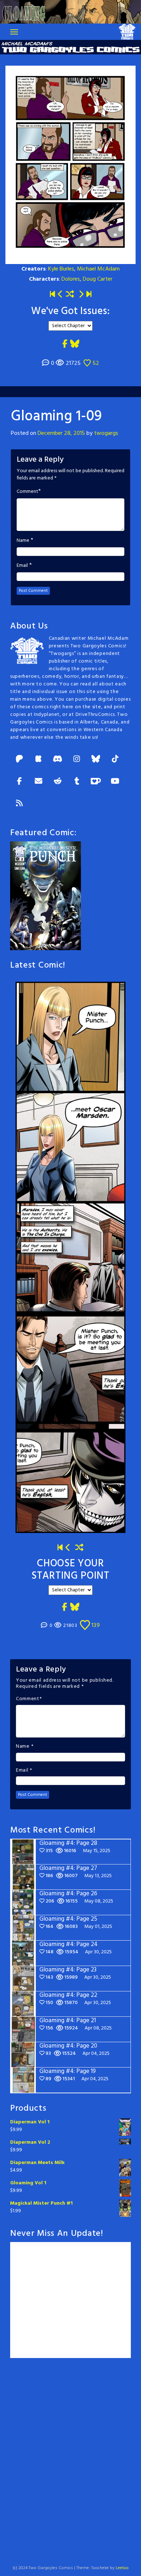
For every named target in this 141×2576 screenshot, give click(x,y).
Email (22, 566)
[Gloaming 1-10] (81, 295)
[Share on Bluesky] (75, 345)
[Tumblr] (77, 782)
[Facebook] (19, 782)
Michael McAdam (98, 269)
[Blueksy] (96, 760)
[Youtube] (115, 782)
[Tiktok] (115, 760)
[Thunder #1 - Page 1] (60, 1548)
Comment (27, 492)
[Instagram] (77, 760)
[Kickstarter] (38, 760)
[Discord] (57, 760)
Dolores (71, 279)
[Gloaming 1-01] (52, 295)
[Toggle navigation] (14, 32)
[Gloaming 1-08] (60, 295)
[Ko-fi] (96, 782)
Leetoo (122, 2568)
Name (23, 541)
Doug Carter (98, 279)
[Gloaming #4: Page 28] (89, 295)
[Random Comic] (70, 295)
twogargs (106, 433)
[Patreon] (19, 760)
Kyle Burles (61, 269)
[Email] (38, 782)
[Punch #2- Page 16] (68, 1548)
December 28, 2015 (61, 433)
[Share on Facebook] (65, 345)
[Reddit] (57, 782)
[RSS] (19, 804)
